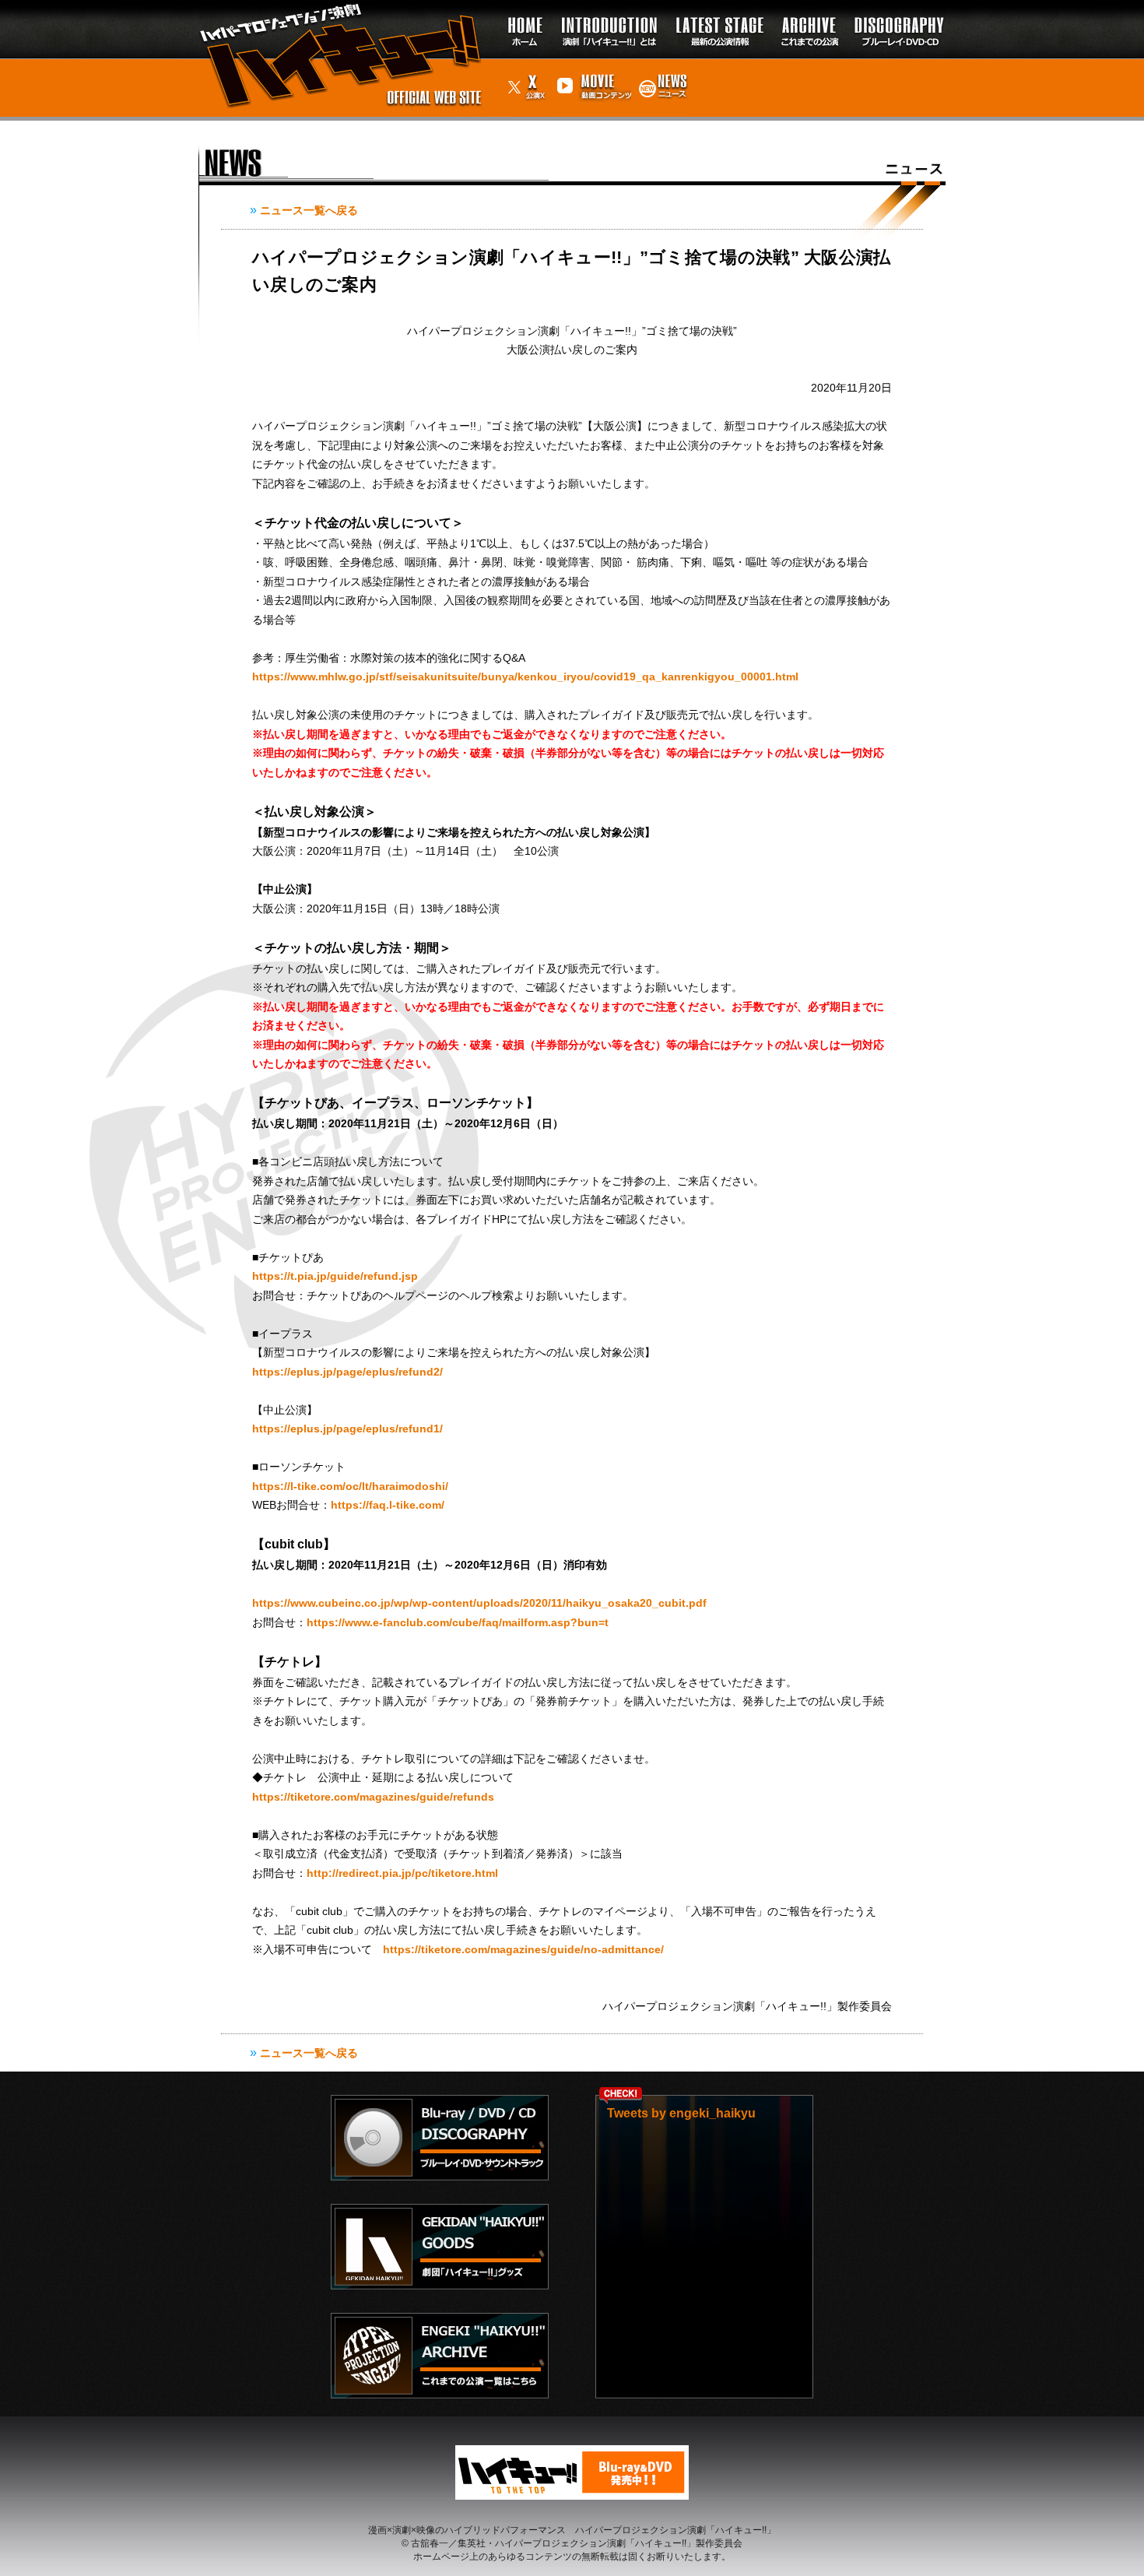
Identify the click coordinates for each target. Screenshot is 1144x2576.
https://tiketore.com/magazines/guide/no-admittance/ (523, 1949)
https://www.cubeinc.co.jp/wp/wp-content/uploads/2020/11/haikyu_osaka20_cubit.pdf (479, 1603)
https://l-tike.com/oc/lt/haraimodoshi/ (350, 1486)
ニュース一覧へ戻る (309, 210)
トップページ (521, 16)
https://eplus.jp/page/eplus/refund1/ (347, 1429)
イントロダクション (610, 7)
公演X (519, 66)
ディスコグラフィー (896, 16)
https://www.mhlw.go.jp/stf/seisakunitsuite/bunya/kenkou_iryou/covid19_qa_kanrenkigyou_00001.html (525, 677)
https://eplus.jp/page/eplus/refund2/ (347, 1372)
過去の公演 (809, 7)
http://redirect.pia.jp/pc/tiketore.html (402, 1873)
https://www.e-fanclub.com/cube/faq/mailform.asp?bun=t (458, 1622)
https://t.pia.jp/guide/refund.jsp (335, 1276)
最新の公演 (719, 7)
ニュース (662, 66)
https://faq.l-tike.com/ (388, 1505)
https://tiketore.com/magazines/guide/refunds (373, 1797)
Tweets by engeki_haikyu (681, 2113)
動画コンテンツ (592, 74)
